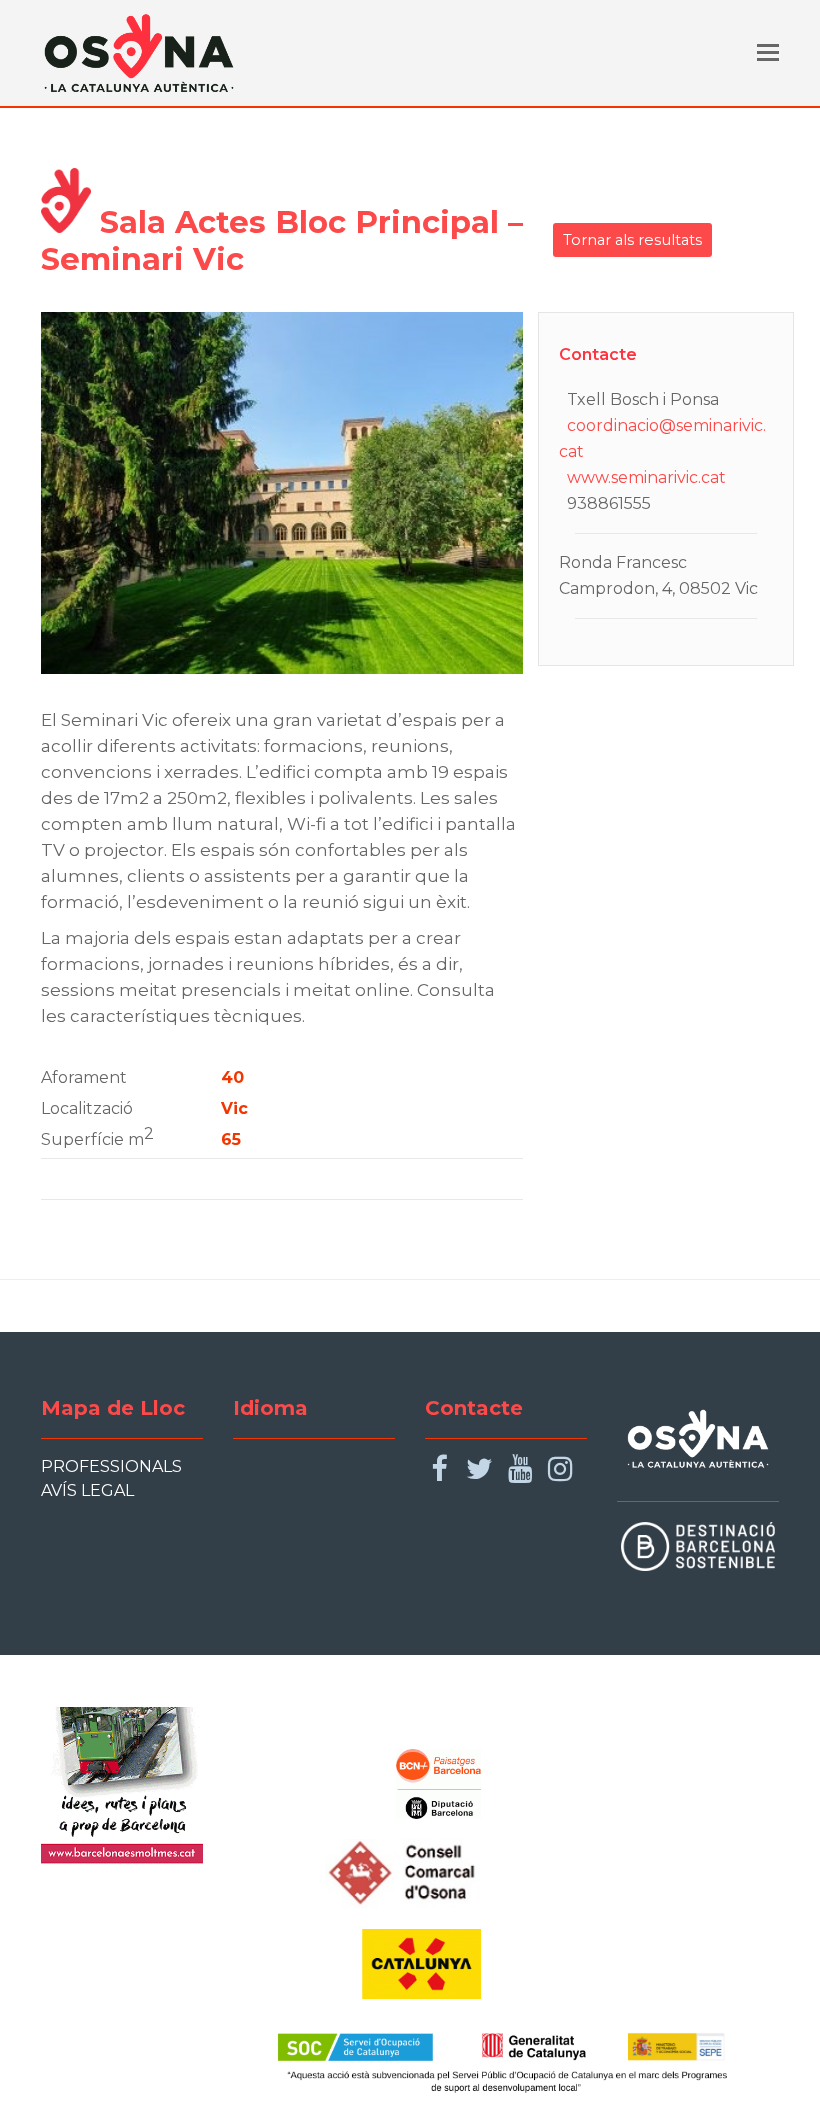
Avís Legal (87, 1490)
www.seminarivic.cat (646, 477)
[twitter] (479, 1469)
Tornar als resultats (632, 240)
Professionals (111, 1466)
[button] (768, 53)
